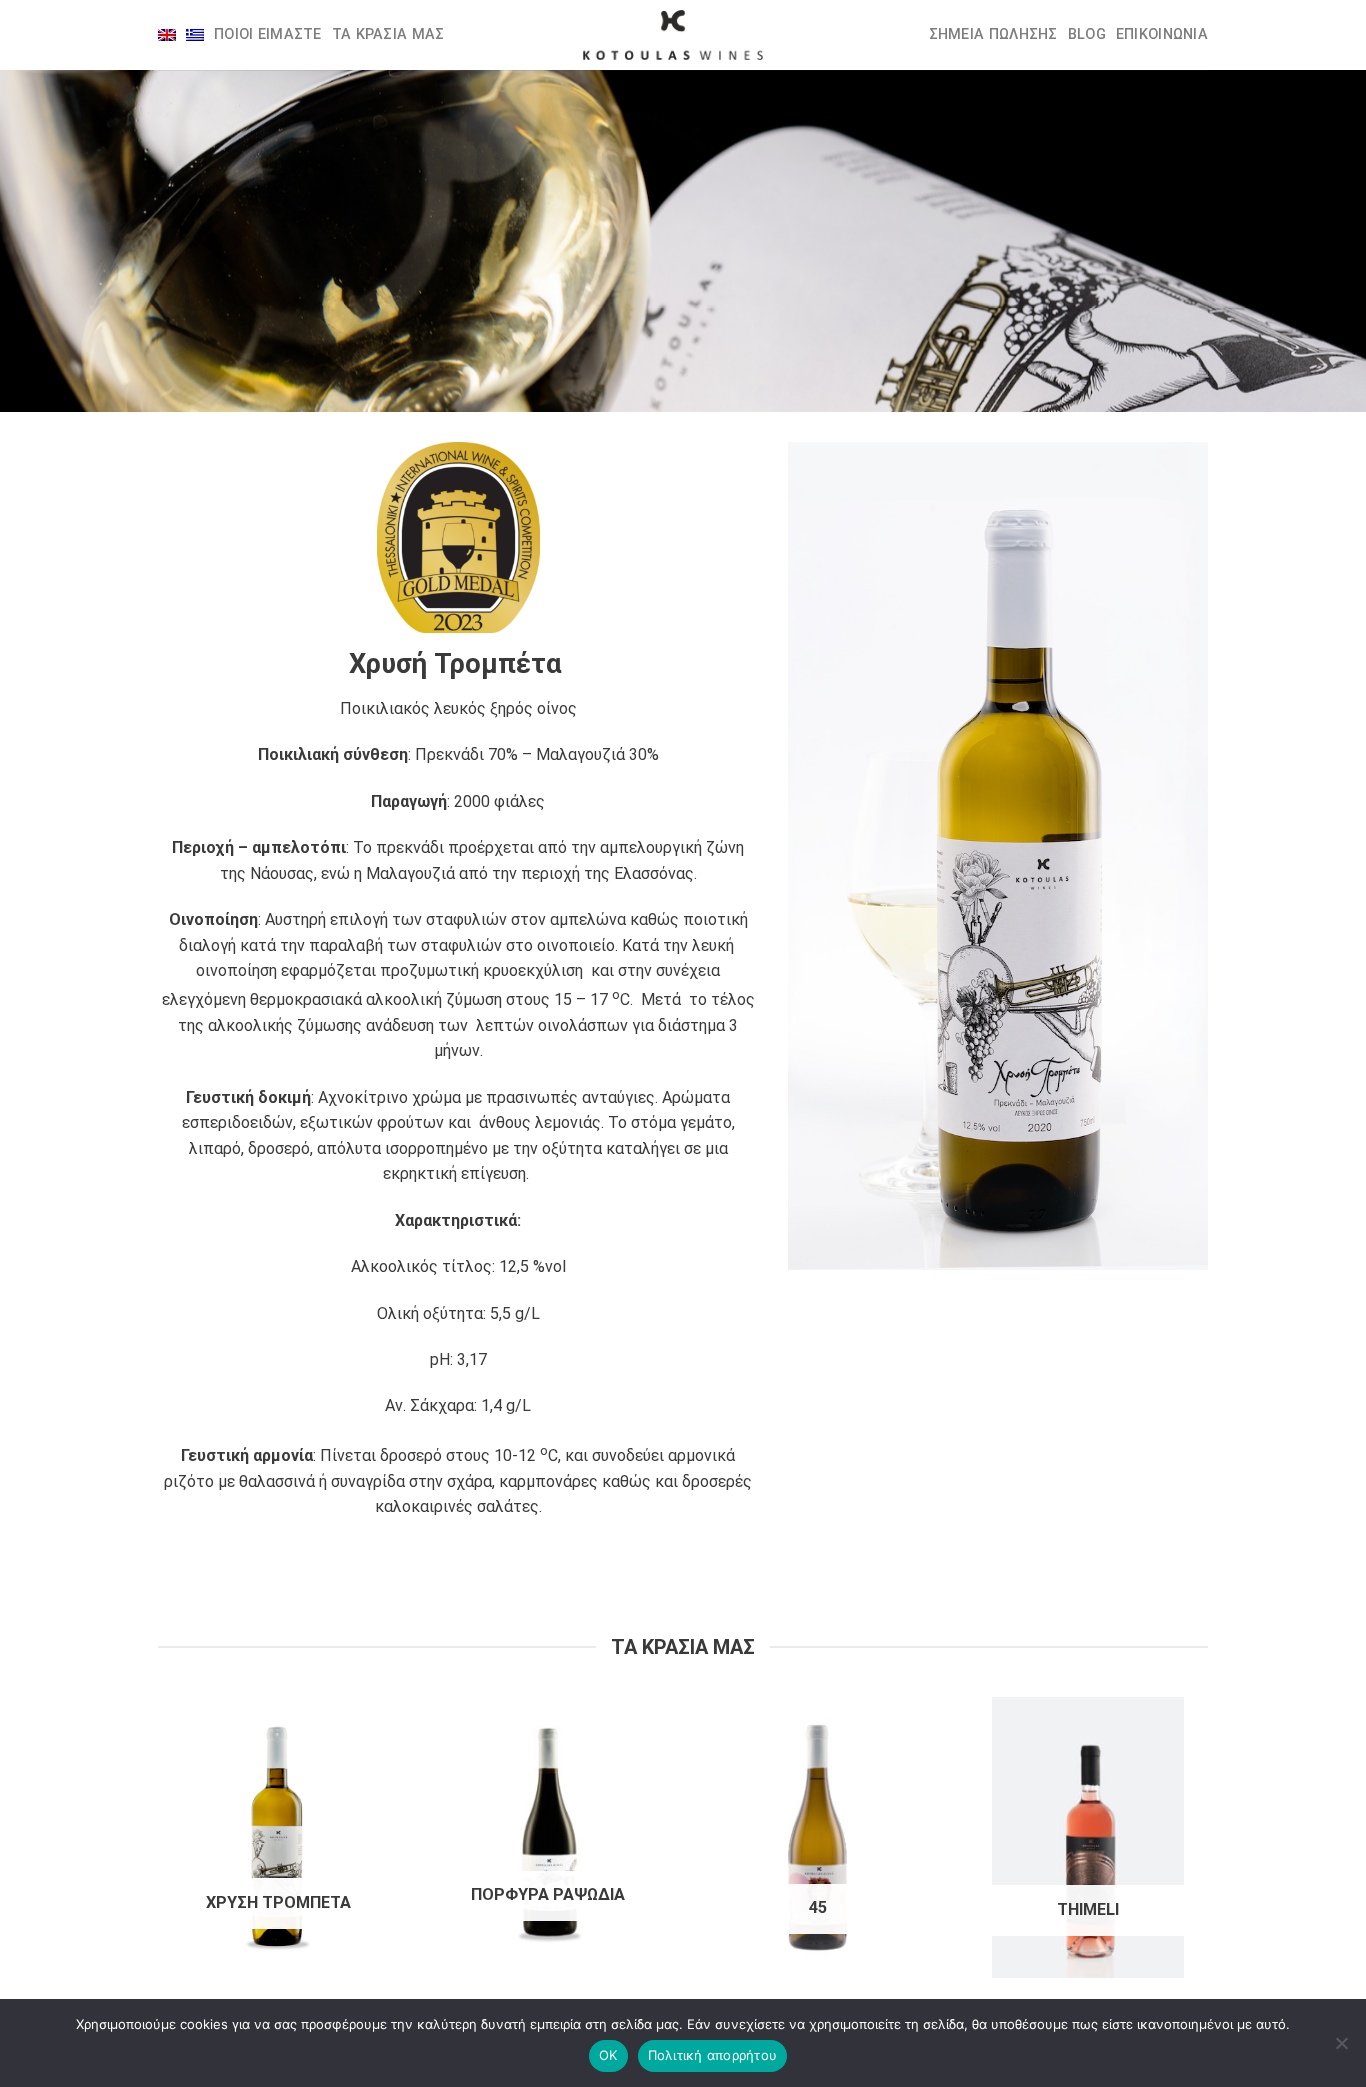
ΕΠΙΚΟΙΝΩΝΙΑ (1162, 34)
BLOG (1087, 34)
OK (608, 2055)
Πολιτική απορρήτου (713, 2055)
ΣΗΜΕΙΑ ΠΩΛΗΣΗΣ (993, 34)
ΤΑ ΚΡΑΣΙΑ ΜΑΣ (388, 34)
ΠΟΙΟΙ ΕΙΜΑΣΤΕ (268, 34)
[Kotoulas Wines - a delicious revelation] (673, 35)
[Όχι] (1341, 2049)
